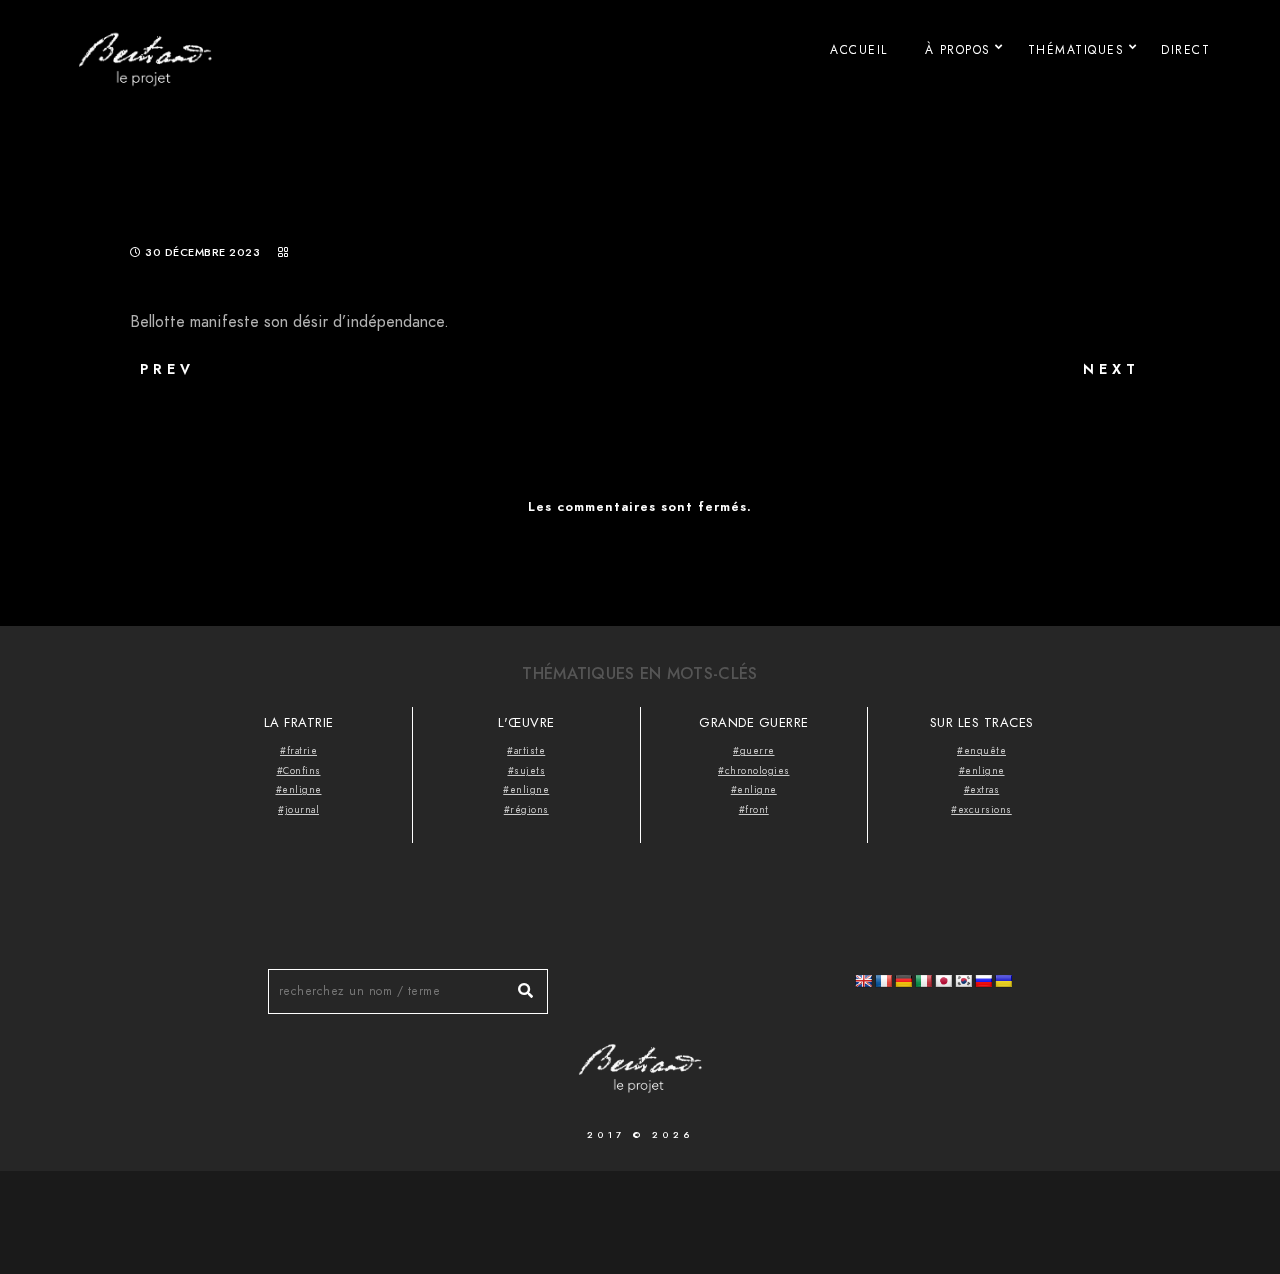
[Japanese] (943, 981)
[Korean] (963, 981)
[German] (903, 981)
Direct (1185, 50)
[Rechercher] (518, 986)
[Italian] (923, 981)
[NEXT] (1010, 401)
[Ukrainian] (1003, 981)
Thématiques (1076, 50)
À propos (958, 50)
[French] (883, 981)
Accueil (859, 50)
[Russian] (983, 981)
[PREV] (270, 401)
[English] (863, 981)
